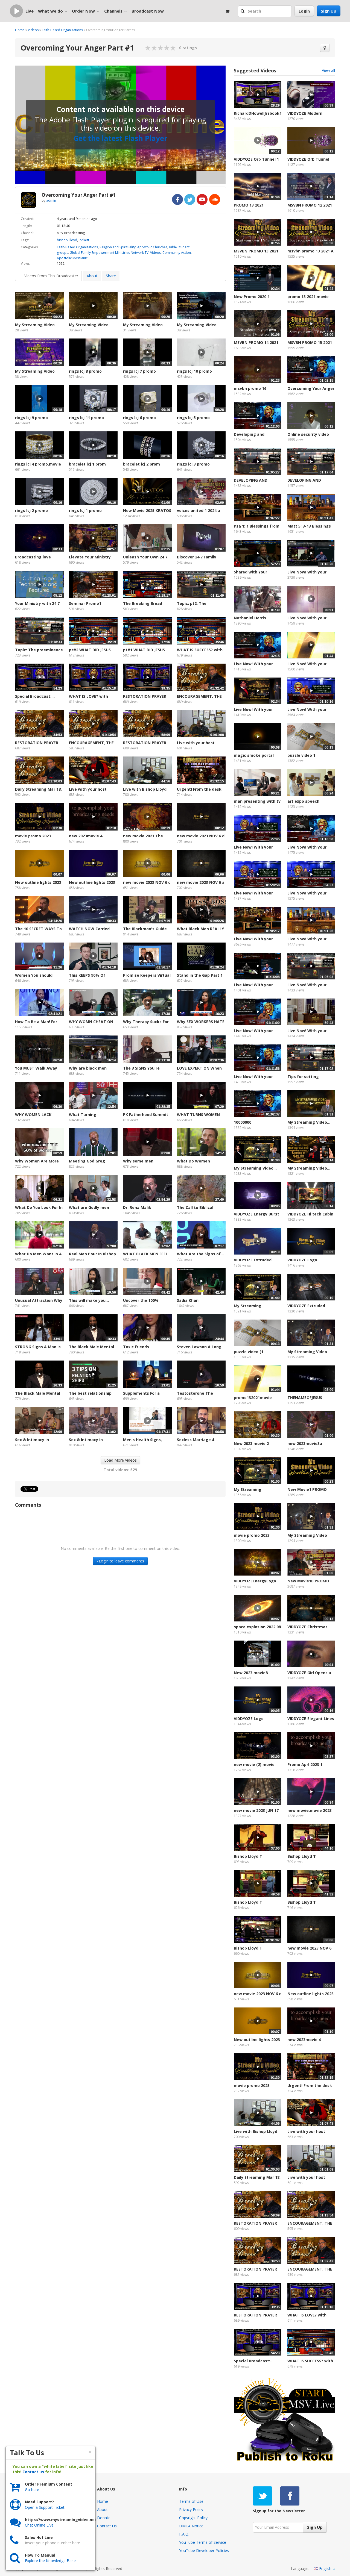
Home (20, 30)
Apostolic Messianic (72, 258)
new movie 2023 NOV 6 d (201, 836)
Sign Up (329, 11)
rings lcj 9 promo (31, 418)
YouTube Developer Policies (204, 2550)
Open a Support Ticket (45, 2507)
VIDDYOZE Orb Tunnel (308, 159)
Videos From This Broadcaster (51, 276)
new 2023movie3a (305, 1443)
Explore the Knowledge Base (50, 2561)
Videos (33, 30)
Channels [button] (113, 11)
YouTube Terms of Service (203, 2542)
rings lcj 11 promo (86, 418)
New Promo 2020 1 (252, 297)
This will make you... (89, 1300)
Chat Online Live (39, 2525)
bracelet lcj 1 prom (87, 464)
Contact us (33, 2472)
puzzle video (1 (249, 1352)
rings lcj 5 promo (193, 418)
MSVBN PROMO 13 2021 (256, 251)
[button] (243, 11)
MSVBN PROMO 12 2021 (310, 205)
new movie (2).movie (254, 1764)
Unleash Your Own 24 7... (147, 557)
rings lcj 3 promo (193, 464)
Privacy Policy (191, 2509)
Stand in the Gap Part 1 (200, 975)
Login (304, 11)
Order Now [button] (83, 11)
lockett (84, 240)
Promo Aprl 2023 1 (305, 1764)
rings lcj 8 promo (85, 371)
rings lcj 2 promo (31, 510)
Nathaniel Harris (250, 618)
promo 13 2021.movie (308, 297)
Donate (104, 2518)
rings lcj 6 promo (139, 418)
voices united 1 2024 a (199, 510)
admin (51, 200)
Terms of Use (191, 2501)
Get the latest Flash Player (120, 138)
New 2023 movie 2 (251, 1443)
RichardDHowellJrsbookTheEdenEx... (258, 113)
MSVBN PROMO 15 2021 (310, 342)
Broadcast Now (148, 11)
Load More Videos (120, 1460)
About (92, 276)
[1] (148, 48)
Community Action (177, 253)
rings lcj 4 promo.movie (38, 464)
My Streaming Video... (309, 1122)
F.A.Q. (184, 2534)
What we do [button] (50, 11)
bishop (62, 240)
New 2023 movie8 (251, 1673)
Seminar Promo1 (85, 603)
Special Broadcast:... (35, 696)
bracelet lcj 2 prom (142, 464)
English (325, 2568)
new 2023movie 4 (86, 836)
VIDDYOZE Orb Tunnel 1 (256, 159)
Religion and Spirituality (118, 247)
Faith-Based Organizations (62, 30)
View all (328, 70)
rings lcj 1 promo (85, 510)
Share (111, 276)
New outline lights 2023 (38, 882)
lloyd (73, 240)
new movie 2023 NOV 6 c (147, 882)
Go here (32, 2490)
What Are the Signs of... (200, 1254)
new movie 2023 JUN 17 (256, 1810)
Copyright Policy (193, 2518)
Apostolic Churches (152, 247)
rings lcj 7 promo (139, 371)
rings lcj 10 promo (194, 371)
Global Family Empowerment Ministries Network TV (109, 253)
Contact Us (107, 2526)
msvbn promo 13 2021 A (310, 251)
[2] (151, 48)
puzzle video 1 (301, 755)
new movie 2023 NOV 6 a (201, 882)
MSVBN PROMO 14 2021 (256, 342)
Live (30, 11)
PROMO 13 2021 (249, 205)
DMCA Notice (191, 2526)
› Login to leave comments (120, 1561)
